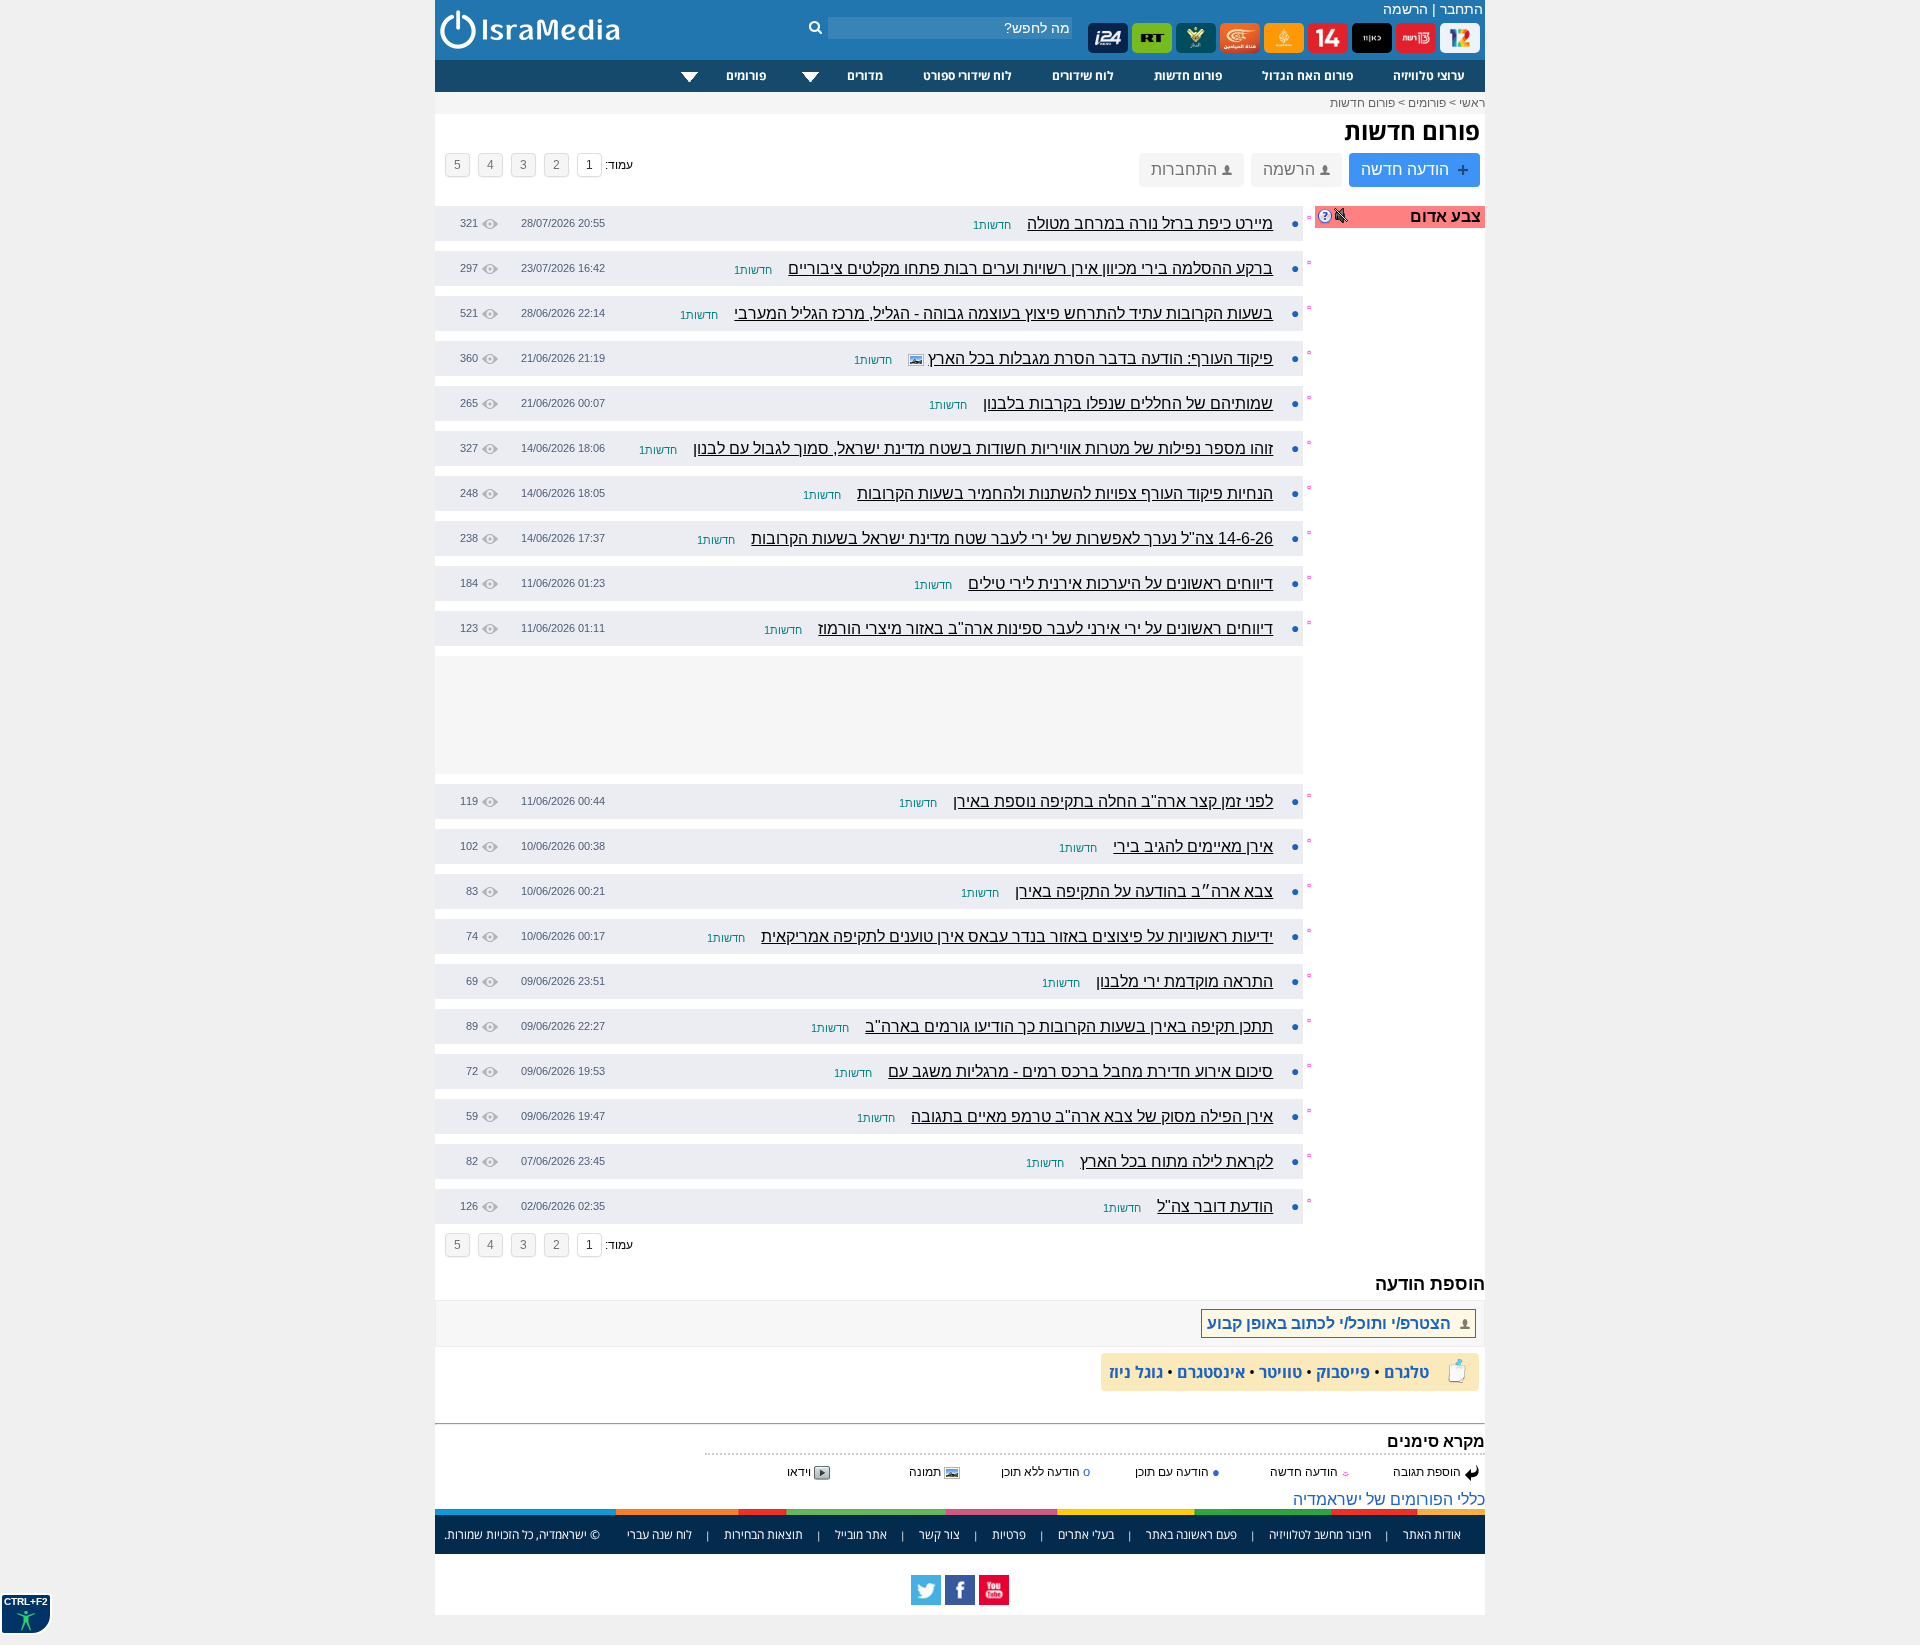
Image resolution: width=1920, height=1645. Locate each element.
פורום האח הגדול (1307, 75)
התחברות (1184, 169)
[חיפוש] (815, 27)
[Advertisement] (1405, 564)
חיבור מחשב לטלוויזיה (1320, 1534)
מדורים (865, 75)
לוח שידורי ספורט (967, 75)
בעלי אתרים (1086, 1534)
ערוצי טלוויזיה (1429, 75)
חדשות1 (992, 225)
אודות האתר (1432, 1534)
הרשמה (1405, 9)
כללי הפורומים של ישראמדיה (1389, 1499)
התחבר (1461, 9)
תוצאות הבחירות (763, 1534)
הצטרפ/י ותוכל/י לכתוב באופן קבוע (1331, 1323)
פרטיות (1009, 1534)
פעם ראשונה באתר (1191, 1534)
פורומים (746, 75)
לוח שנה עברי (659, 1534)
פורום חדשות (1188, 75)
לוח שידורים (1083, 75)
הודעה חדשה (1407, 169)
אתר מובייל (861, 1534)
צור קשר (939, 1534)
